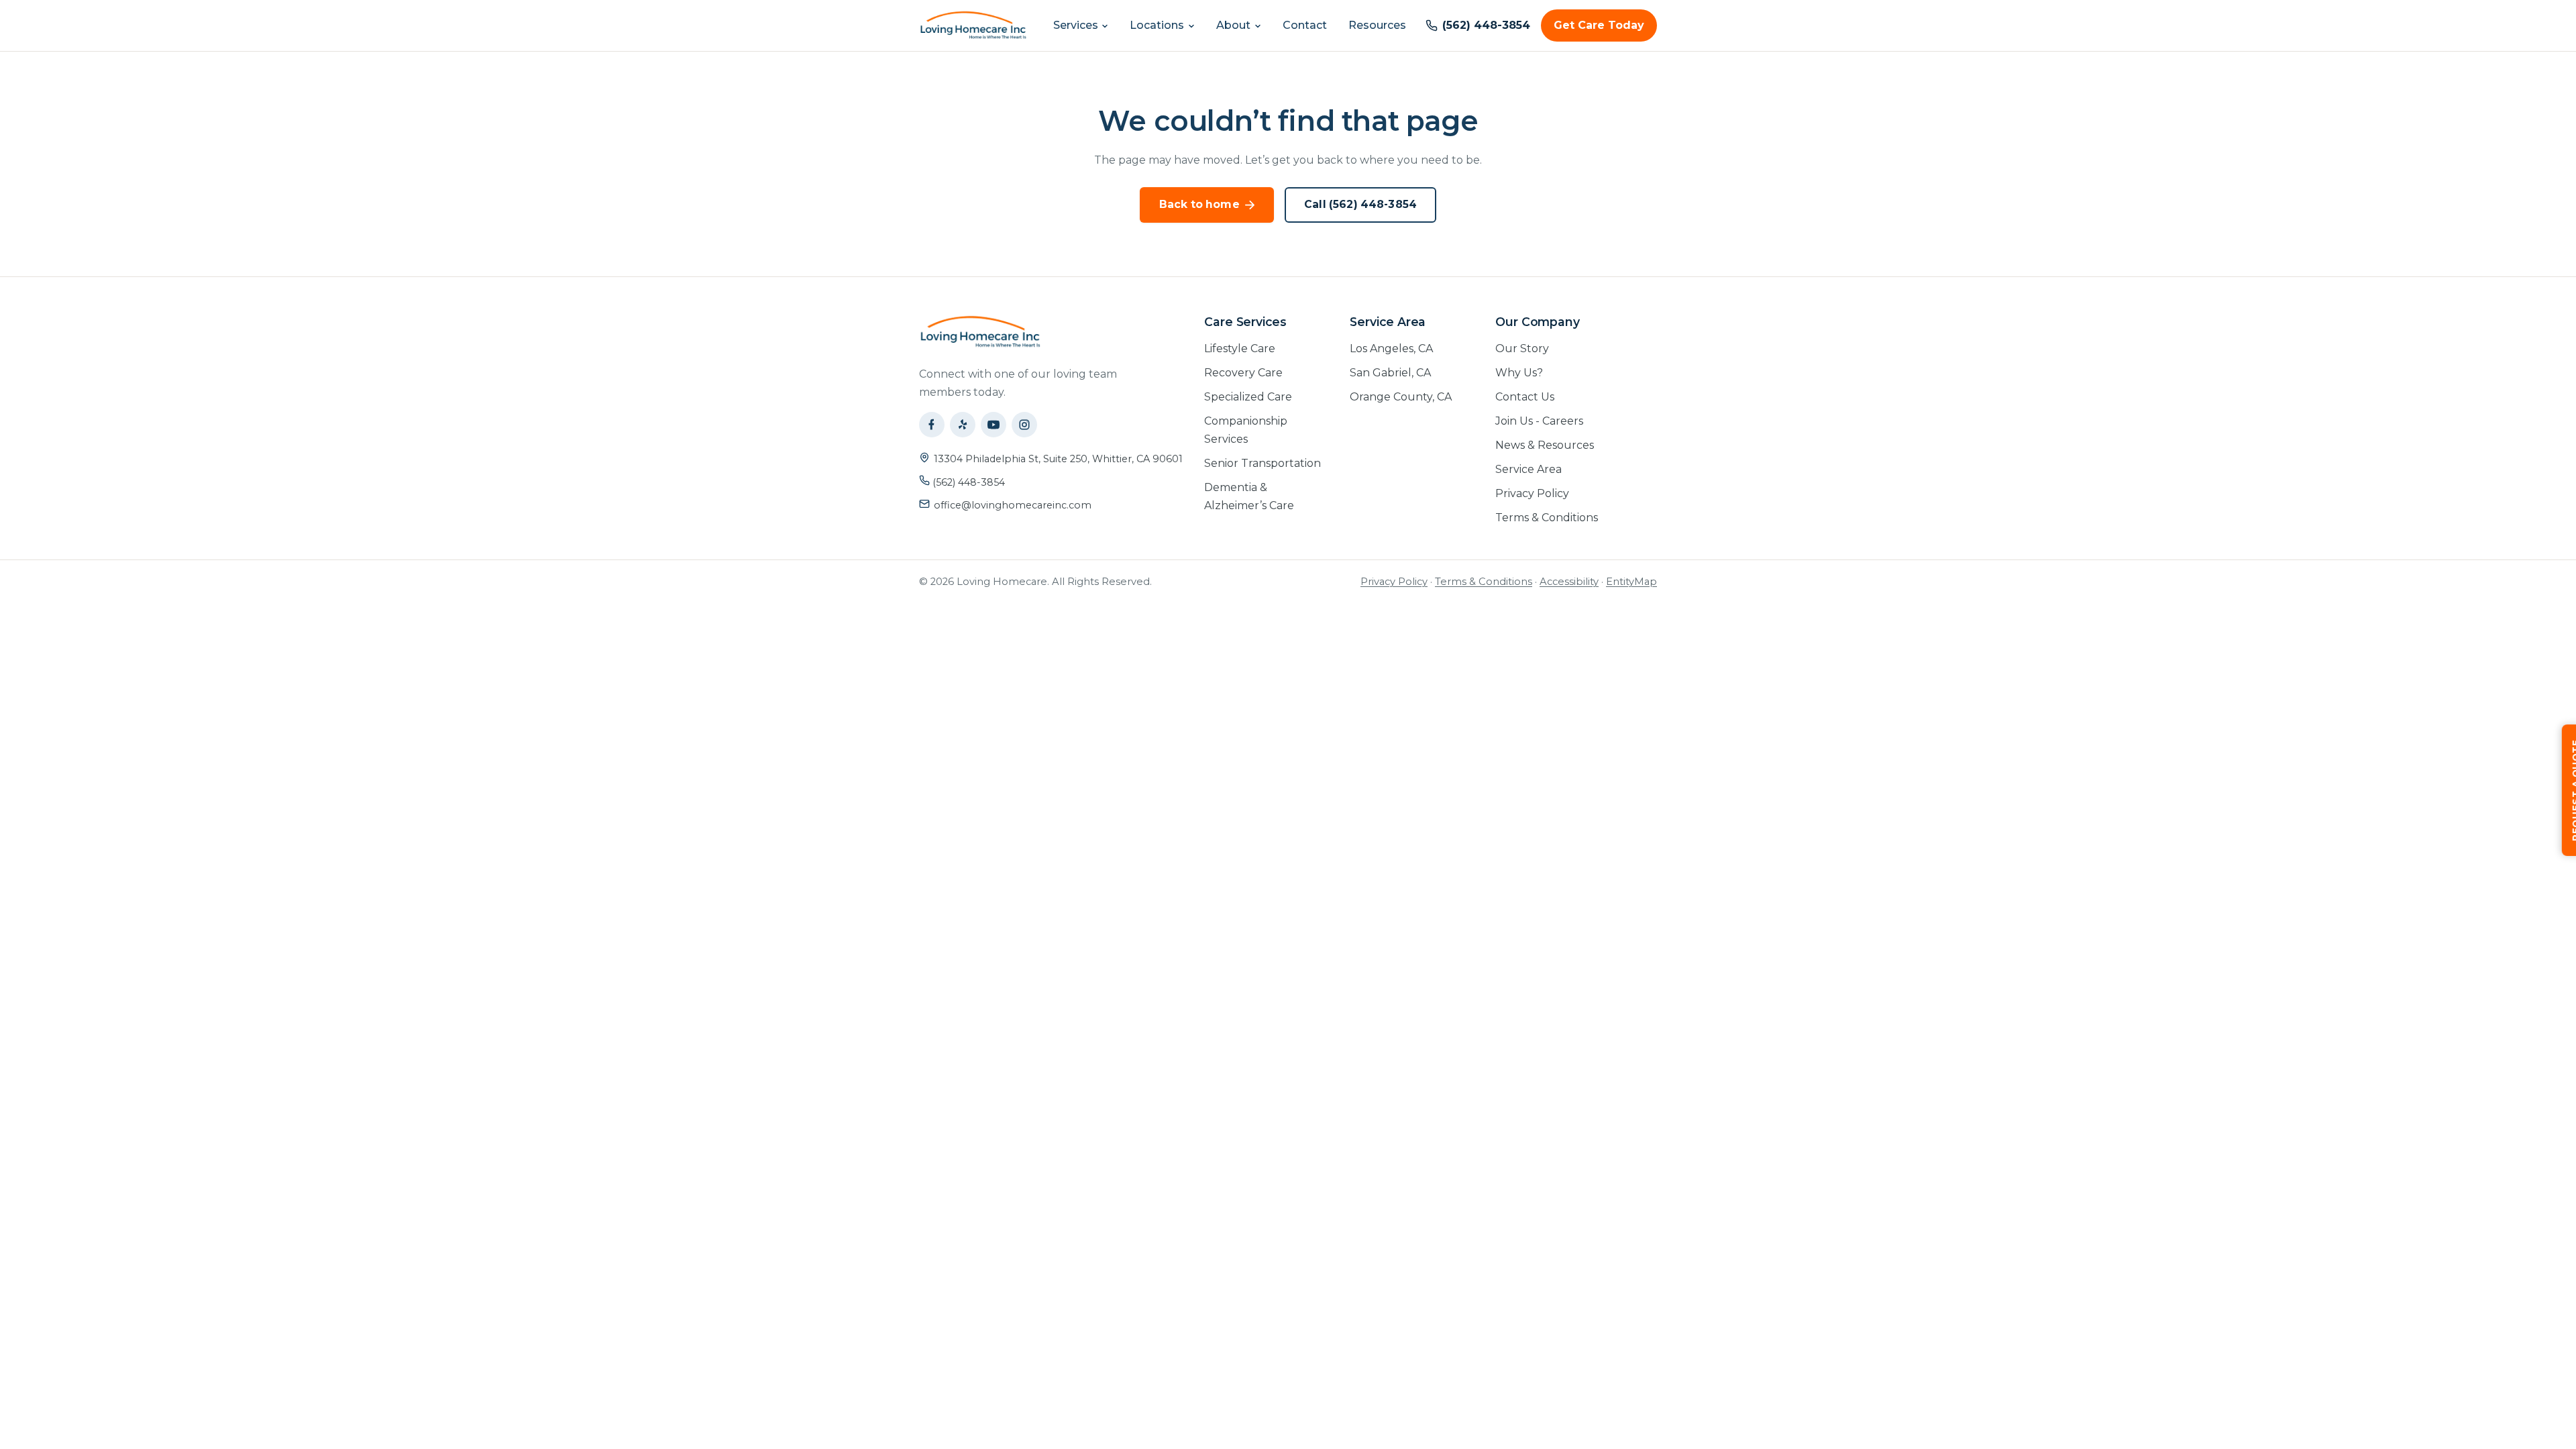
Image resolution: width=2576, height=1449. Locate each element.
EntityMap (1631, 582)
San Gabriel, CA (1390, 373)
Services (1076, 25)
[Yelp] (963, 425)
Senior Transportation (1263, 463)
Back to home (1199, 204)
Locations (1157, 25)
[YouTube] (994, 425)
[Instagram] (1024, 425)
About (1233, 25)
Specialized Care (1248, 397)
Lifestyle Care (1240, 348)
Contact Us (1525, 397)
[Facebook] (932, 425)
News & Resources (1545, 445)
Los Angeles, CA (1391, 348)
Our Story (1522, 348)
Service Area (1528, 469)
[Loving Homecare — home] (973, 25)
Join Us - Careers (1539, 421)
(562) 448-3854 (967, 482)
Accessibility (1569, 582)
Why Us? (1519, 373)
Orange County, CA (1401, 397)
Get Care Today (1599, 25)
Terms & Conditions (1547, 518)
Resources (1377, 25)
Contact (1305, 25)
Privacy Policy (1532, 493)
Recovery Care (1243, 373)
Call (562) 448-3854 (1360, 204)
